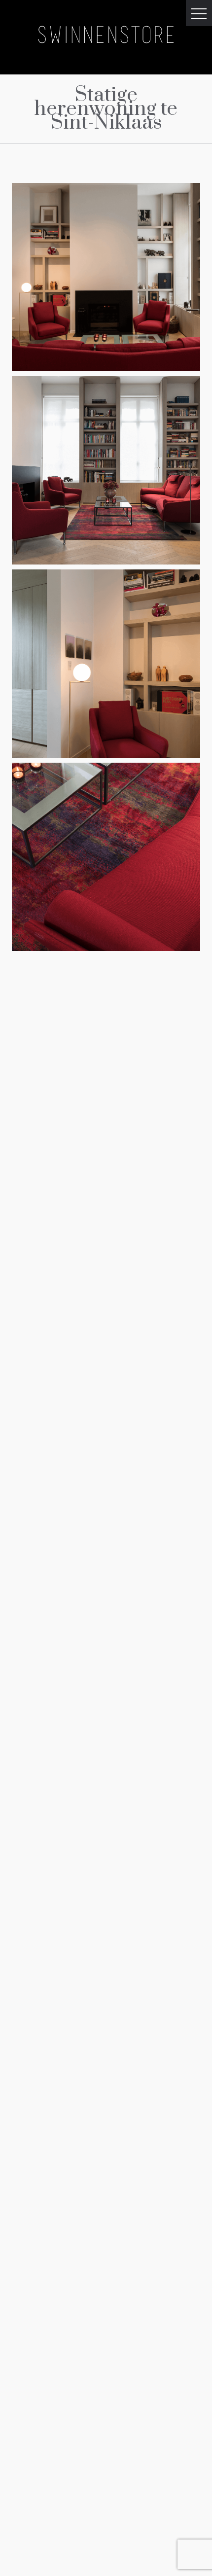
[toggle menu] (199, 13)
